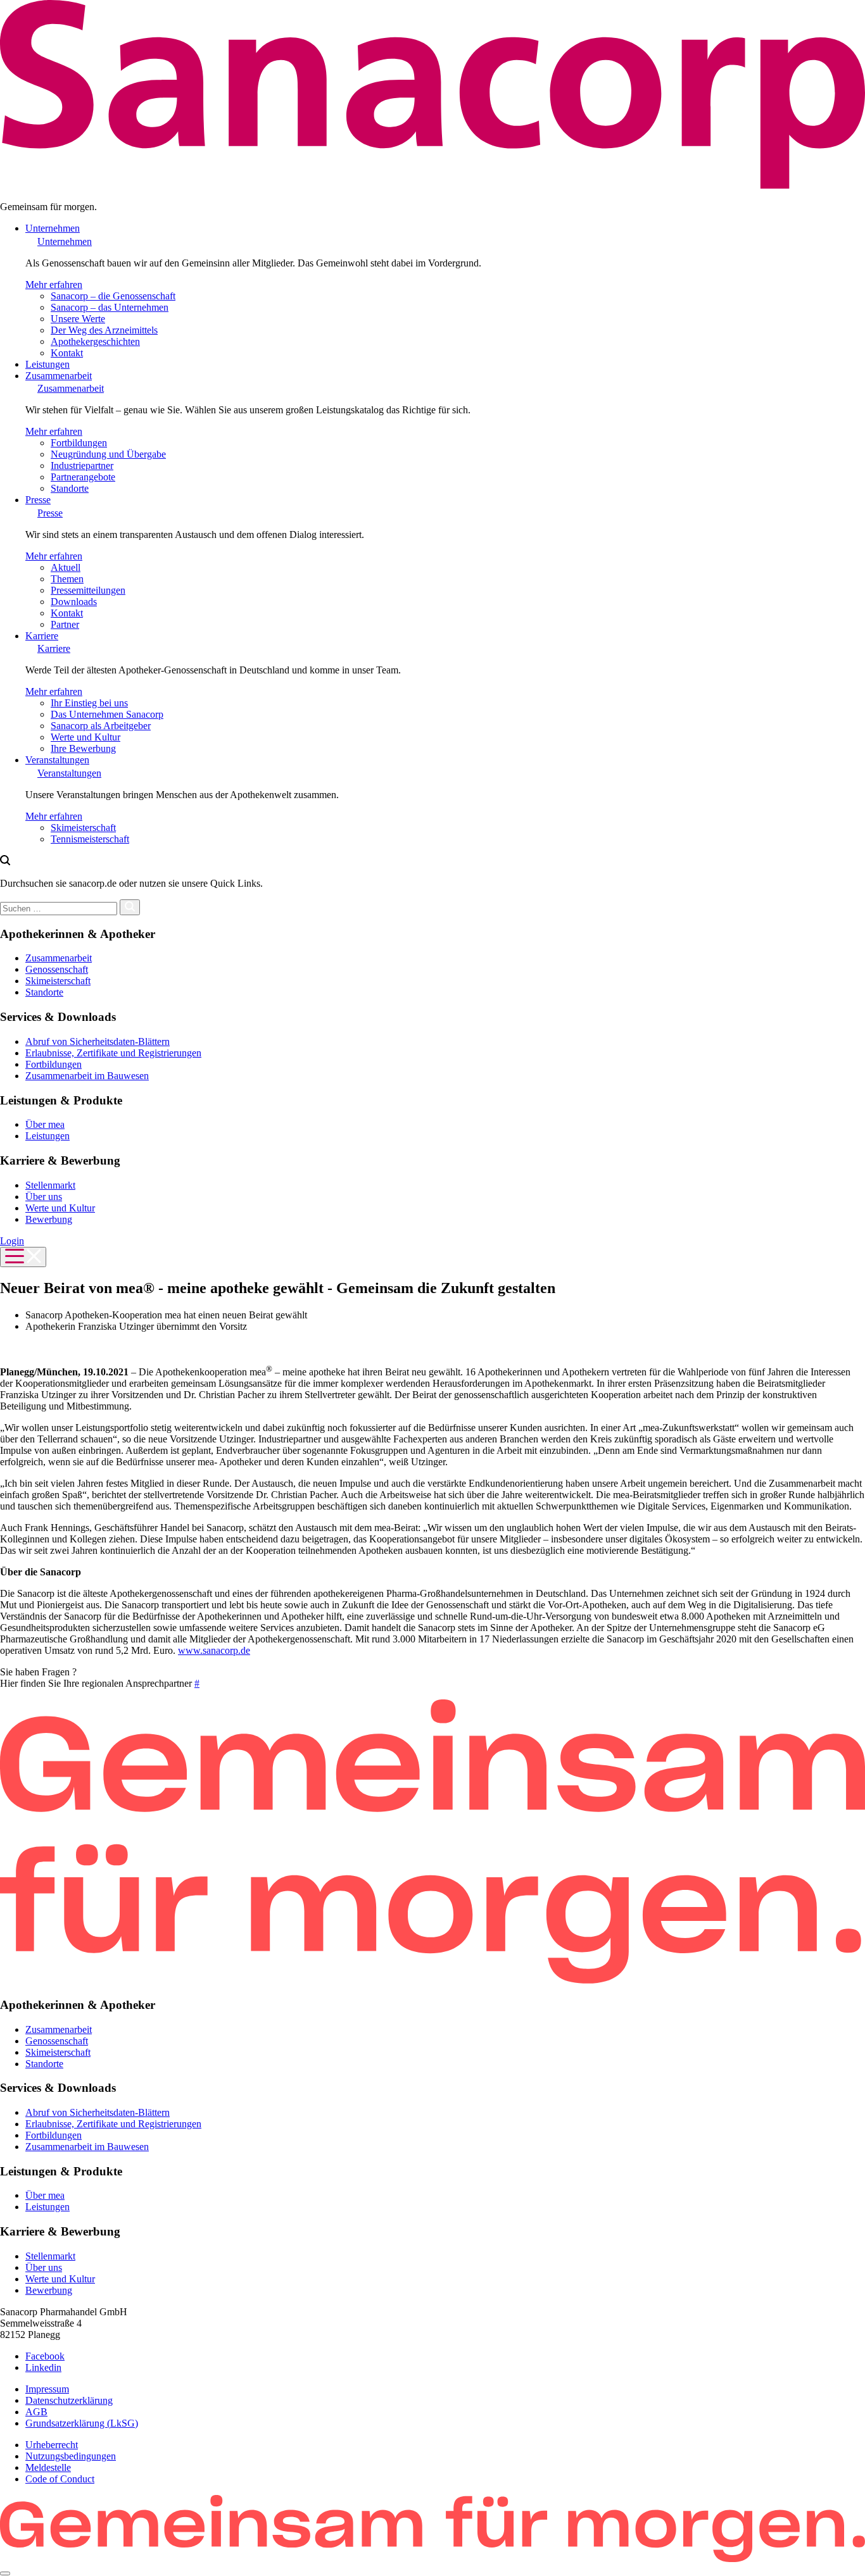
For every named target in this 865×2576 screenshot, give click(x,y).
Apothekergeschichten (95, 341)
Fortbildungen (79, 443)
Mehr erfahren (54, 284)
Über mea (45, 1124)
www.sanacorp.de (214, 1650)
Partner (65, 624)
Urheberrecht (52, 2445)
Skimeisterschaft (83, 828)
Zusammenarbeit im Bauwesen (87, 1076)
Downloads (74, 602)
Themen (67, 579)
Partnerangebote (83, 477)
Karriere (42, 636)
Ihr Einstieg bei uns (89, 703)
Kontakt (67, 353)
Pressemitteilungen (88, 590)
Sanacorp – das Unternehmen (110, 307)
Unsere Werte (78, 319)
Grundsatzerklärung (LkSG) (82, 2423)
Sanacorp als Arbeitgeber (101, 726)
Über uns (44, 1197)
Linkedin (43, 2367)
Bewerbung (49, 1219)
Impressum (47, 2389)
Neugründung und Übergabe (108, 454)
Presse (38, 500)
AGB (36, 2412)
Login (12, 1241)
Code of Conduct (60, 2479)
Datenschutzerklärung (69, 2400)
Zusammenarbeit (59, 376)
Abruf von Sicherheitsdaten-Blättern (98, 1041)
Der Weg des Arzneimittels (104, 330)
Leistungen (47, 364)
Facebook (45, 2356)
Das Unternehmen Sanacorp (107, 714)
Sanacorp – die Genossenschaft (113, 296)
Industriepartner (82, 466)
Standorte (70, 488)
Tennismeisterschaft (90, 839)
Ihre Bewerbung (83, 748)
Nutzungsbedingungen (71, 2456)
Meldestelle (48, 2467)
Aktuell (66, 567)
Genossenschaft (57, 969)
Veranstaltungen (57, 760)
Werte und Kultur (85, 737)
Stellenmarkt (50, 1185)
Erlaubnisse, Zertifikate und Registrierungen (113, 1053)
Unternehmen (53, 228)
